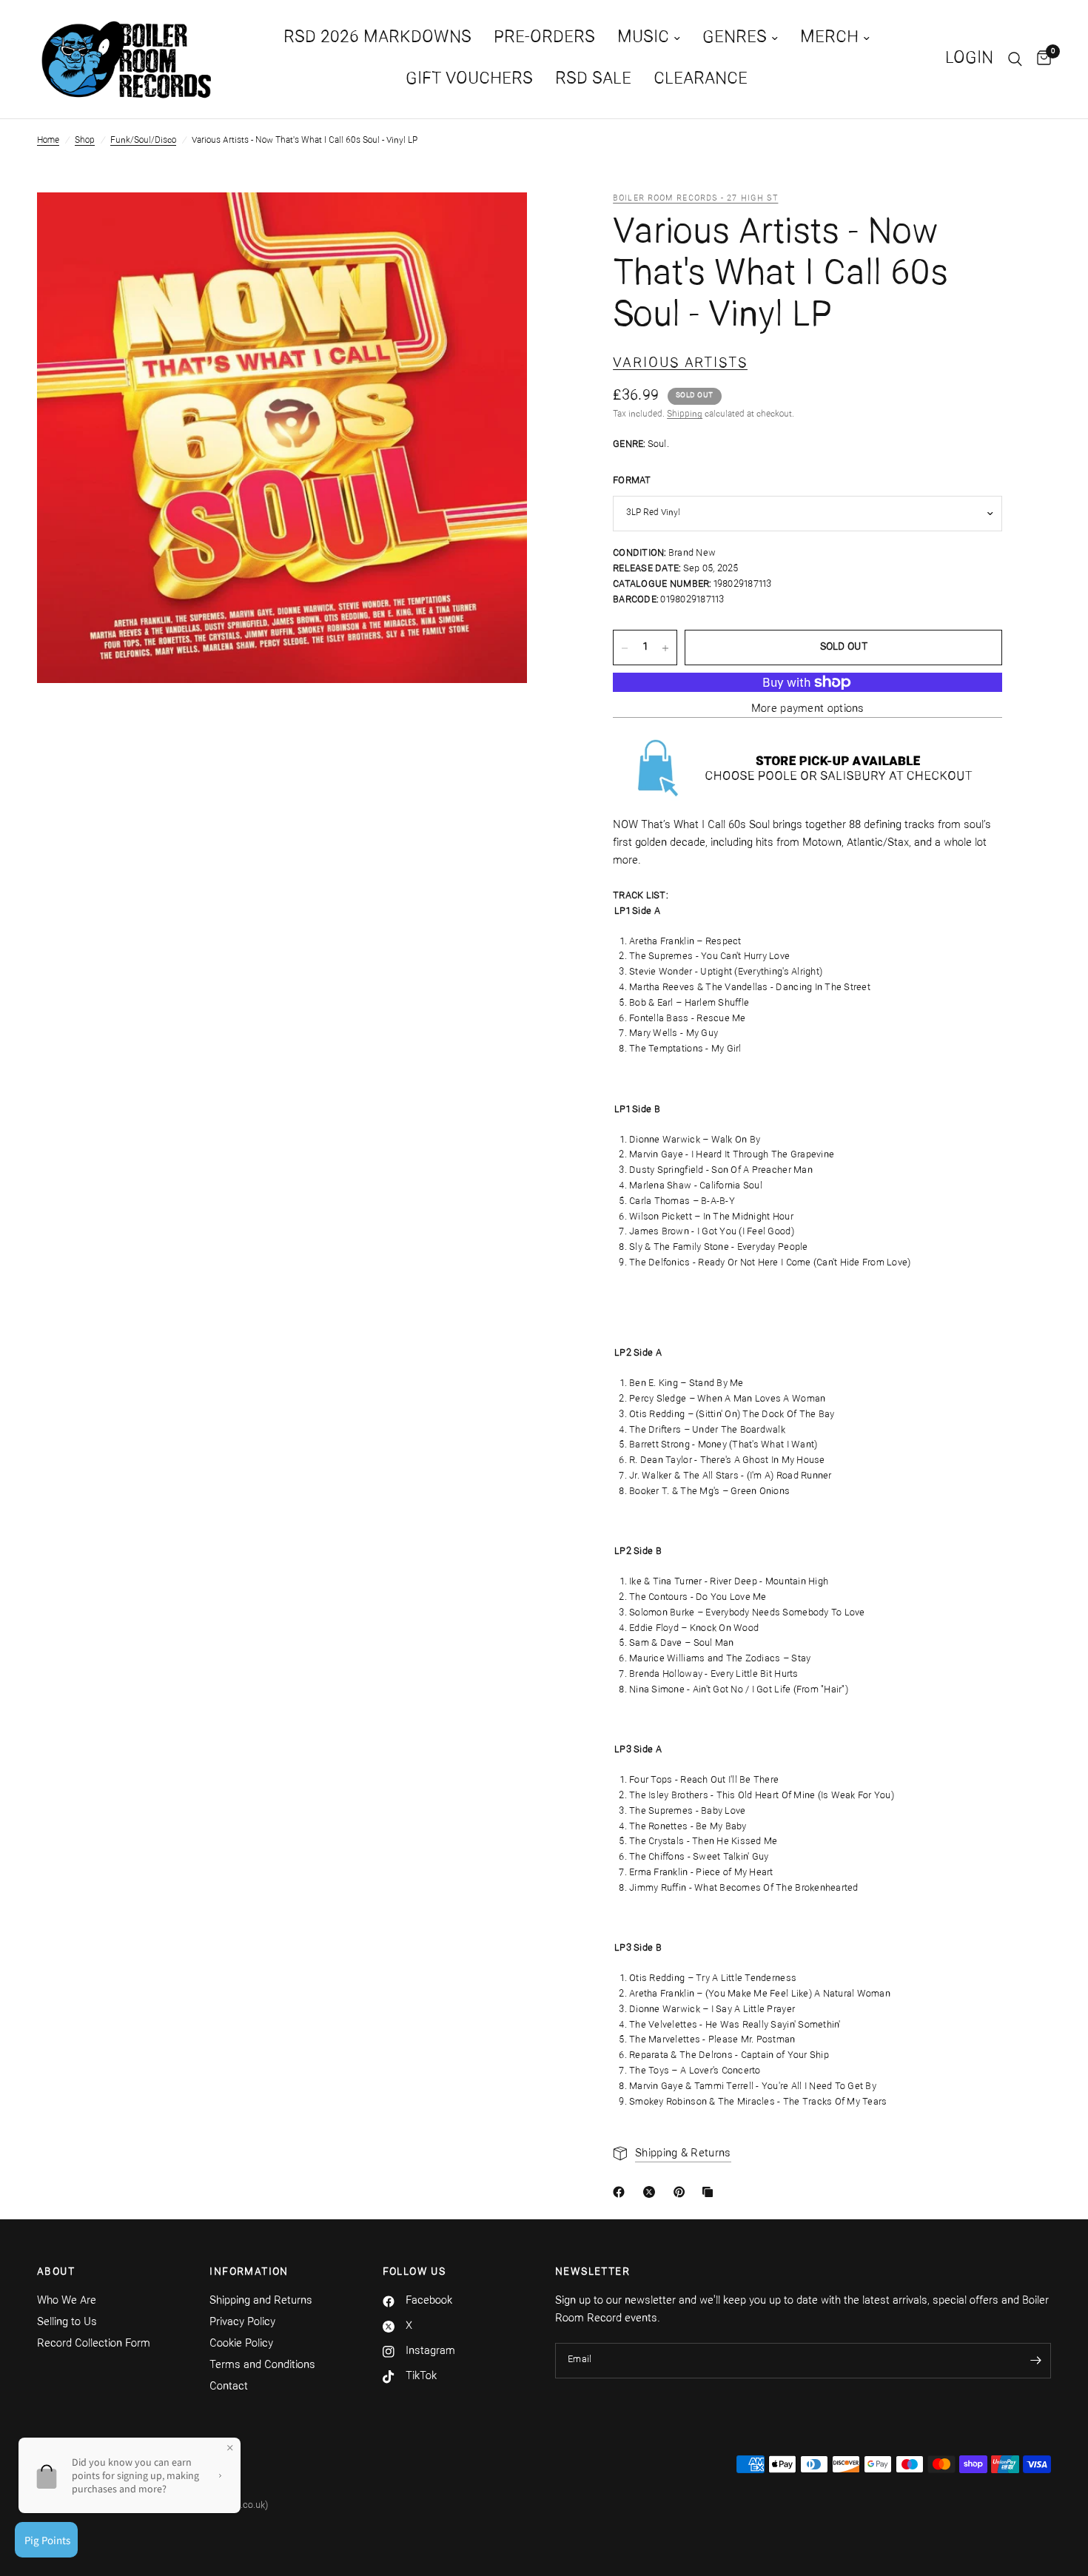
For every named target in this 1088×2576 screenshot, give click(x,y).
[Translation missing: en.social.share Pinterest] (682, 2192)
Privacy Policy (242, 2323)
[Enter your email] (1036, 2361)
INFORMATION (249, 2273)
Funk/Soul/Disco (143, 141)
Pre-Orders (544, 38)
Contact (229, 2387)
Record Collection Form (94, 2344)
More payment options (808, 709)
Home (48, 141)
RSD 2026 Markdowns (377, 38)
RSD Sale (593, 80)
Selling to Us (67, 2323)
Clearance (701, 80)
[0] (1040, 59)
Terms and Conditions (262, 2365)
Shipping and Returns (261, 2301)
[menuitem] (377, 38)
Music (643, 38)
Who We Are (67, 2301)
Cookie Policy (241, 2344)
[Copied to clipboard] (711, 2192)
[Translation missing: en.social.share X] (652, 2192)
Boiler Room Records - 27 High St (695, 199)
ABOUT (56, 2273)
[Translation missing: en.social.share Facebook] (622, 2192)
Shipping (685, 415)
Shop (85, 141)
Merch (829, 38)
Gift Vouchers (469, 80)
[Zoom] (496, 223)
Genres (735, 38)
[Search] (1015, 59)
